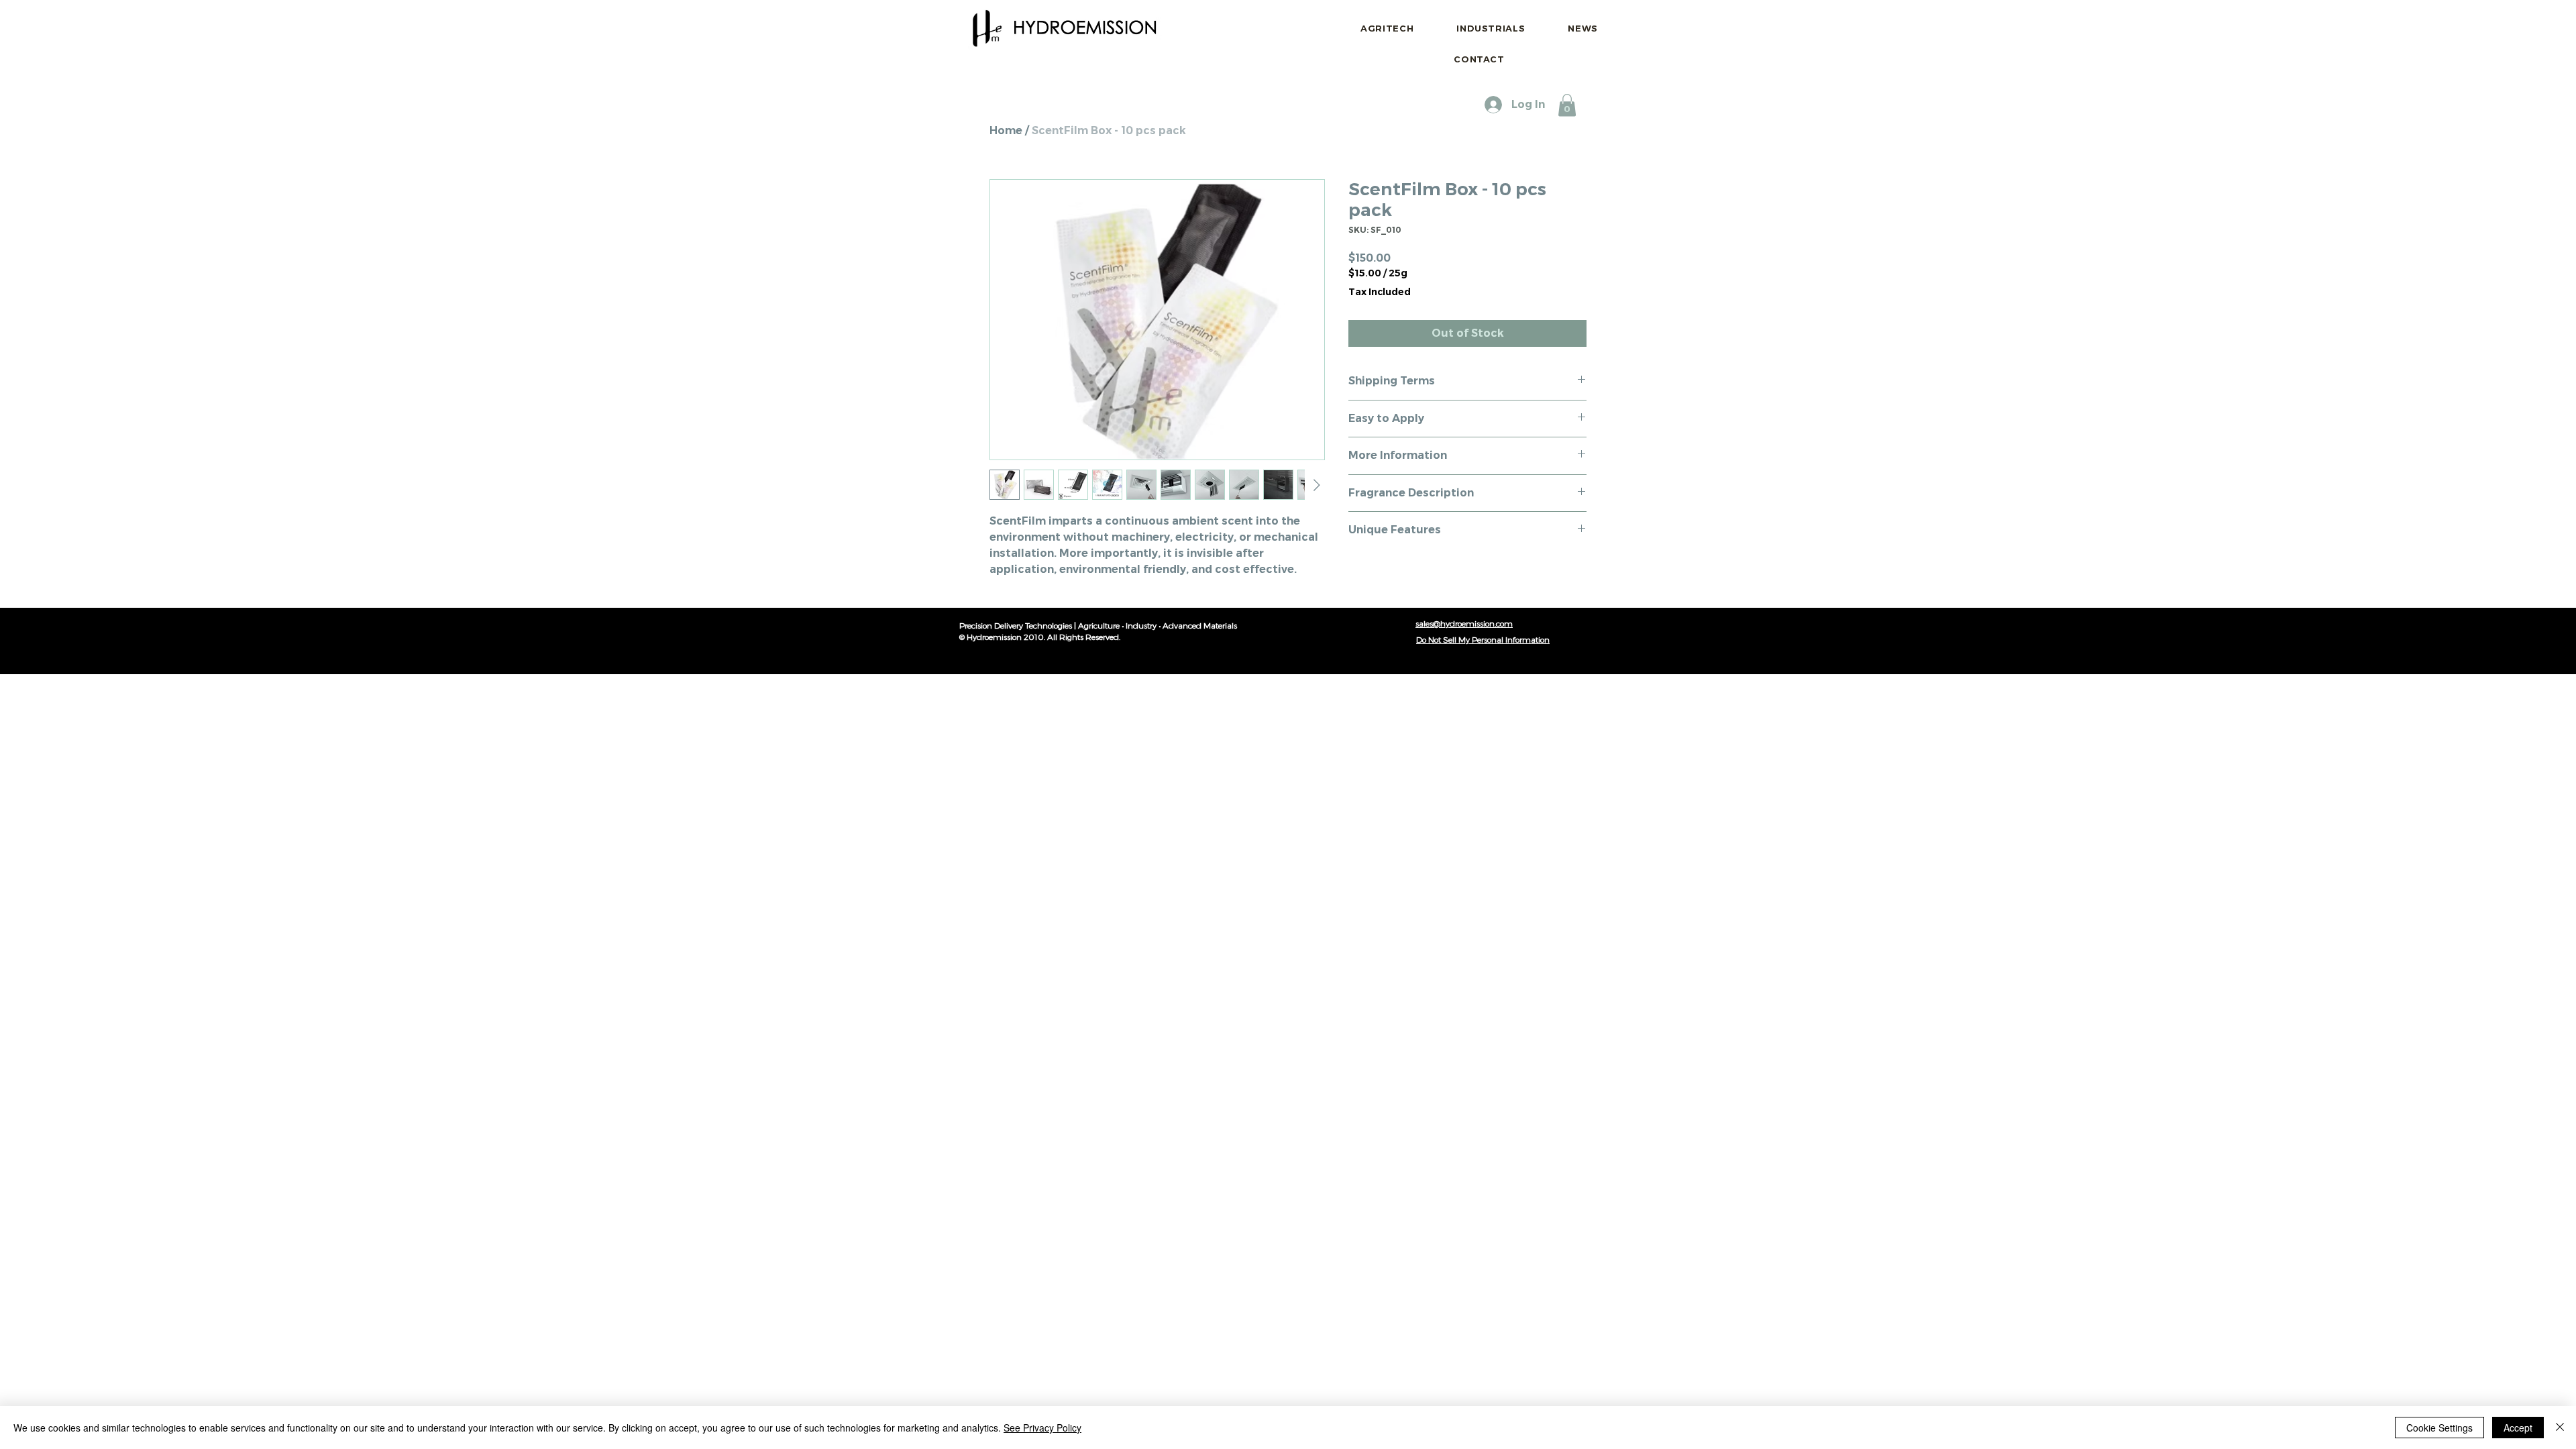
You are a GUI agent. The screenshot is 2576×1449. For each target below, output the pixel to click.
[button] (1567, 105)
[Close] (2560, 1428)
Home (1006, 130)
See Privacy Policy (1042, 1428)
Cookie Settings (2439, 1428)
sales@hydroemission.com (1464, 623)
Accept (2518, 1428)
